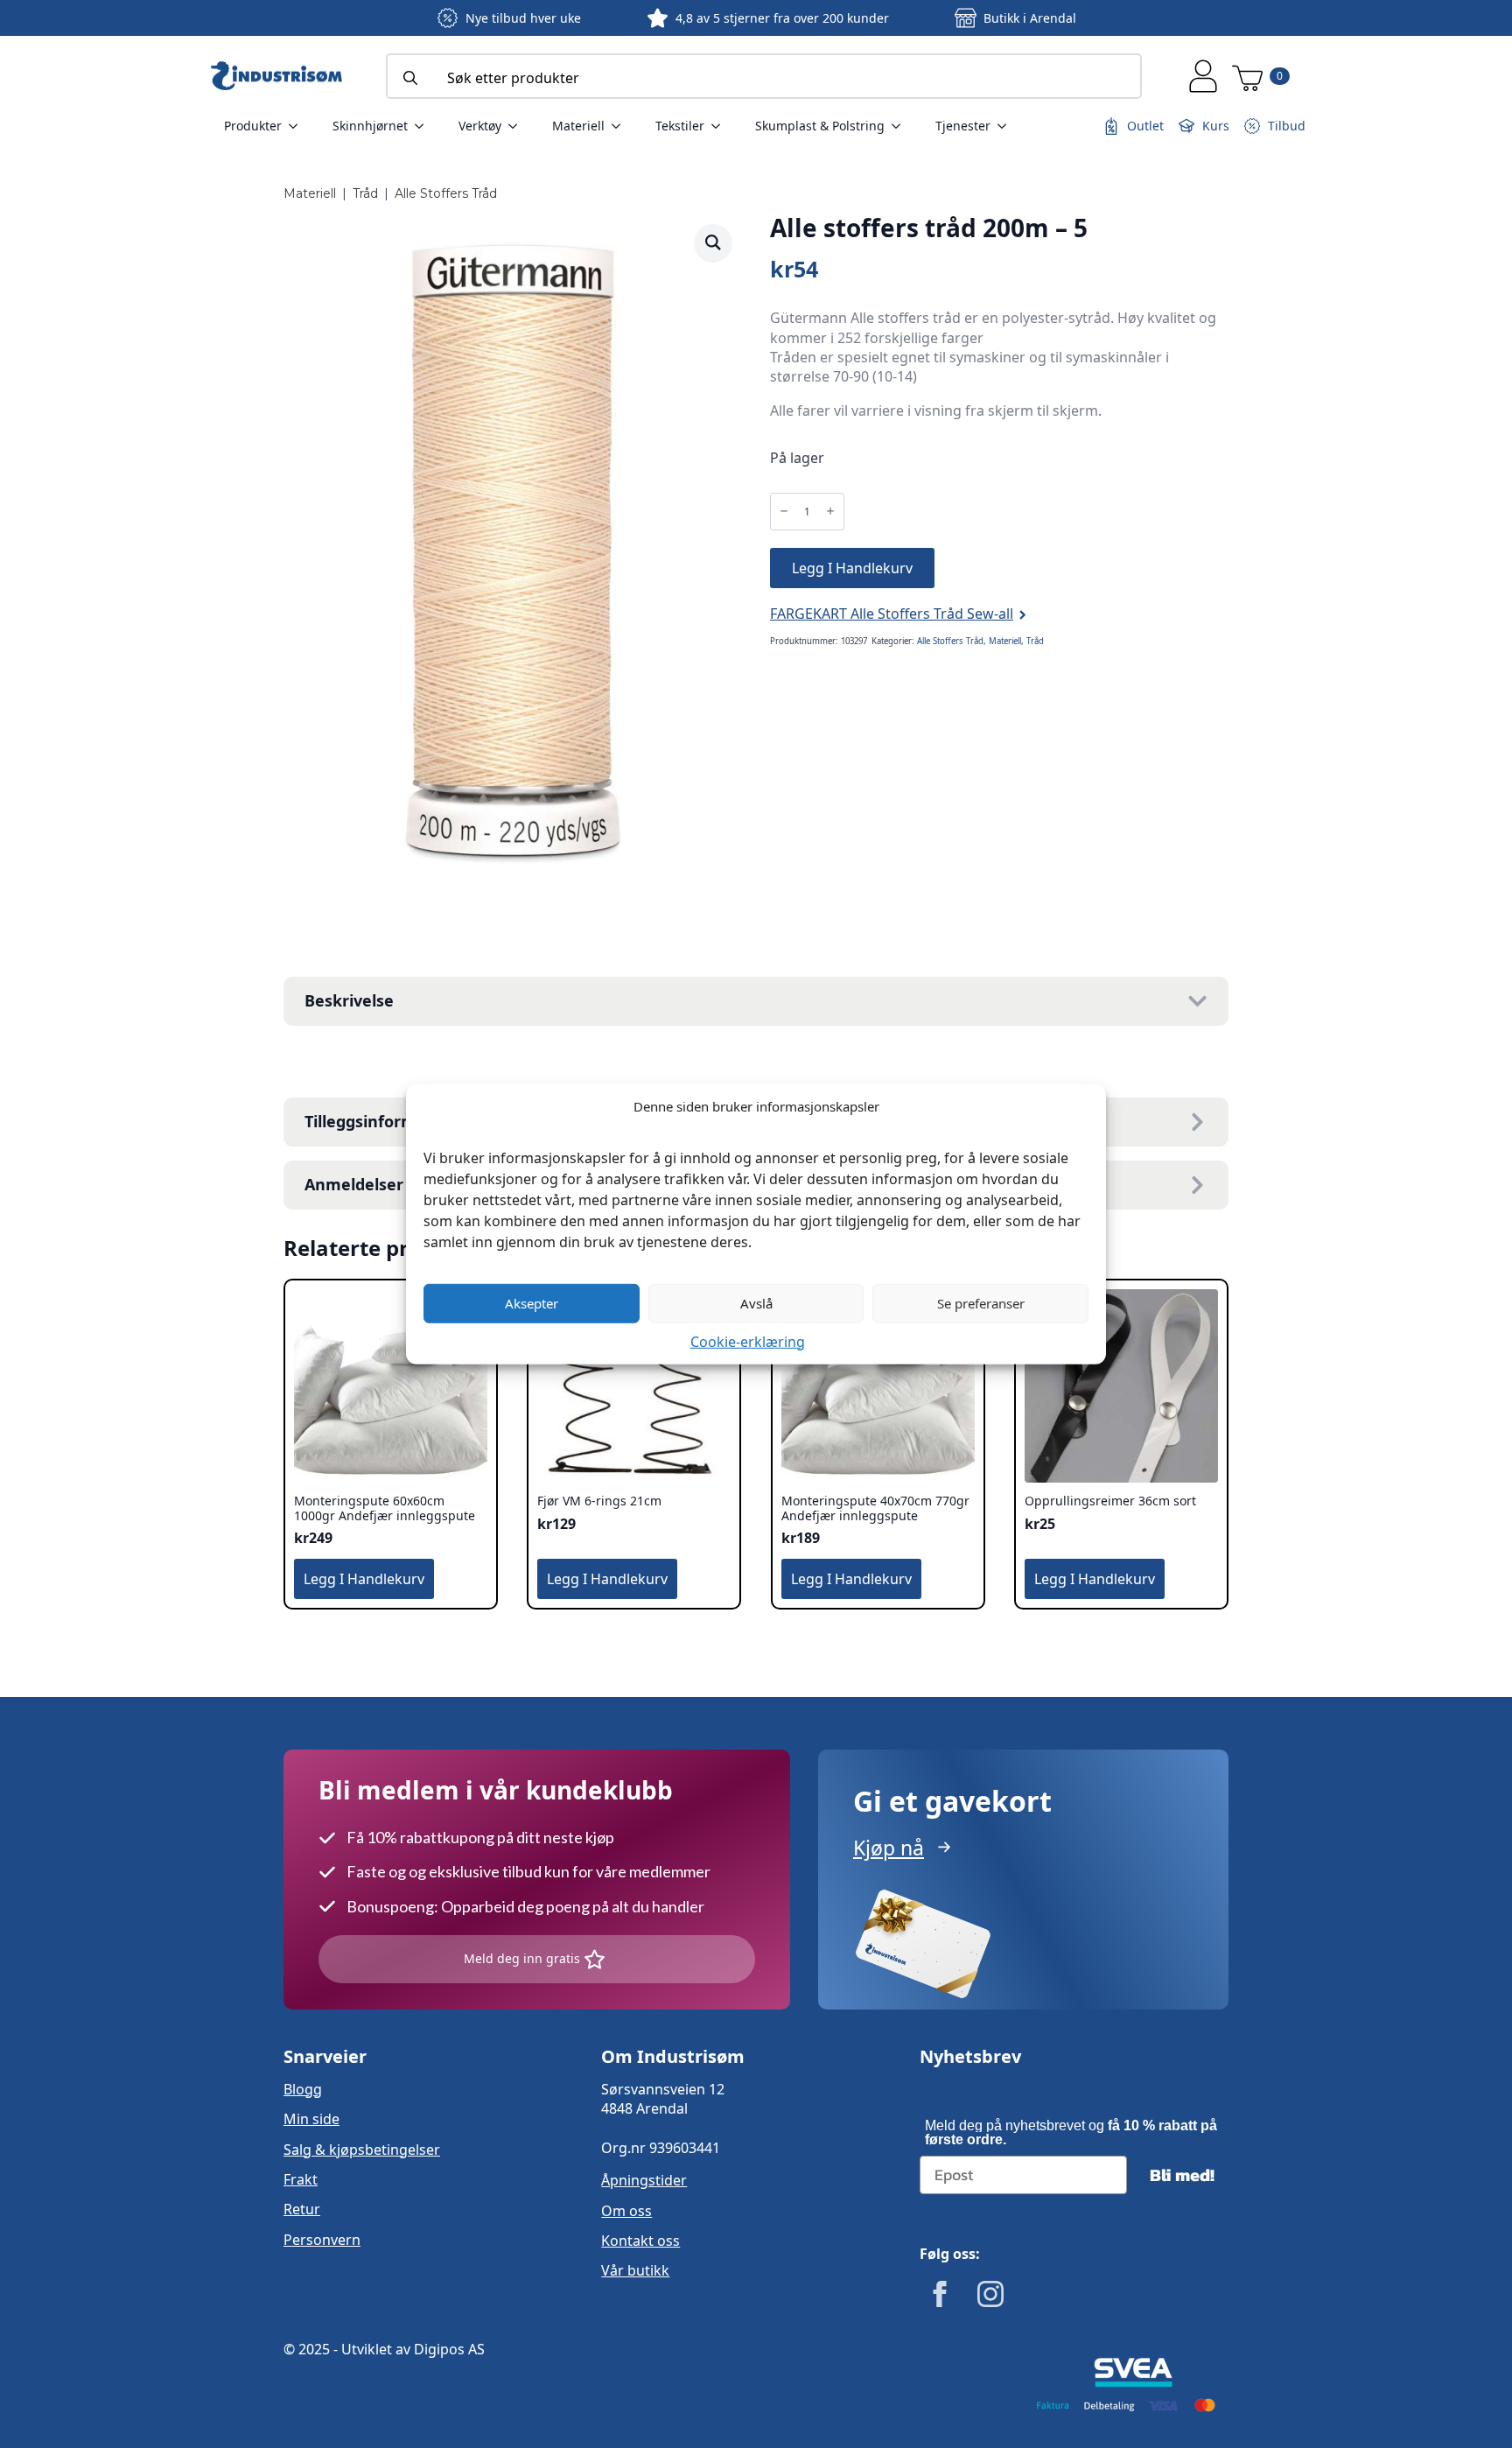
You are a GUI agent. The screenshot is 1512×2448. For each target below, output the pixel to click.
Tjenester (963, 126)
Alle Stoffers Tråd (446, 193)
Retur (302, 2209)
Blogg (303, 2089)
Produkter (253, 126)
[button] (713, 242)
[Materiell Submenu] (621, 126)
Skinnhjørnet (370, 126)
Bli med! (1182, 2175)
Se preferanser (981, 1303)
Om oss (626, 2211)
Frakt (301, 2179)
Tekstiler (680, 126)
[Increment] (830, 512)
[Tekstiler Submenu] (721, 126)
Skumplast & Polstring (820, 126)
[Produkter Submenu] (298, 126)
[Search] (410, 78)
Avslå (756, 1303)
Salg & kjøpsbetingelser (362, 2150)
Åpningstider (644, 2180)
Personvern (322, 2240)
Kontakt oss (640, 2241)
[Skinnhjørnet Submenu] (424, 126)
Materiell (578, 126)
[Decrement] (784, 512)
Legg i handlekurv (852, 568)
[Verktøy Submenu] (518, 126)
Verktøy (480, 126)
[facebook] (940, 2294)
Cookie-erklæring (748, 1341)
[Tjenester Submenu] (1007, 126)
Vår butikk (635, 2270)
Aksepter (532, 1303)
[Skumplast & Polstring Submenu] (901, 126)
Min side (311, 2119)
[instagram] (990, 2294)
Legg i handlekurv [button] (364, 1579)
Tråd (365, 193)
